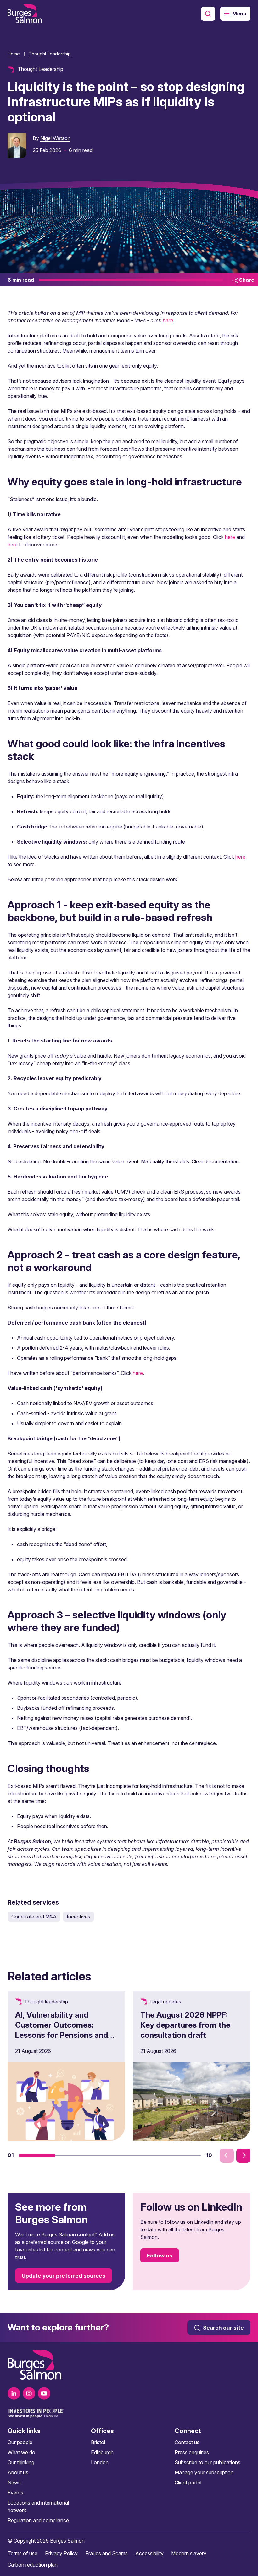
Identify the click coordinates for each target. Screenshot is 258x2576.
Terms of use (22, 2553)
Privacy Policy (61, 2553)
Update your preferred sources (64, 2276)
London (100, 2462)
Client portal (188, 2483)
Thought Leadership (50, 54)
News (14, 2483)
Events (15, 2493)
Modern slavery (189, 2553)
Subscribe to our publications (208, 2462)
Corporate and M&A (34, 1917)
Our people (20, 2442)
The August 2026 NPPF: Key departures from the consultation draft (185, 2025)
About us (18, 2472)
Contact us (187, 2442)
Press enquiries (192, 2452)
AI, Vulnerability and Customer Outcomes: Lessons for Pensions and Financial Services (62, 2030)
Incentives (79, 1917)
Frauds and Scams (107, 2553)
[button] (37, 2155)
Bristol (98, 2442)
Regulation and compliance (38, 2520)
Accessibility (149, 2553)
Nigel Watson (55, 138)
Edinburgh (102, 2452)
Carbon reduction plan (33, 2565)
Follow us (160, 2256)
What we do (21, 2452)
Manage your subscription (204, 2472)
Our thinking (21, 2462)
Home (14, 54)
